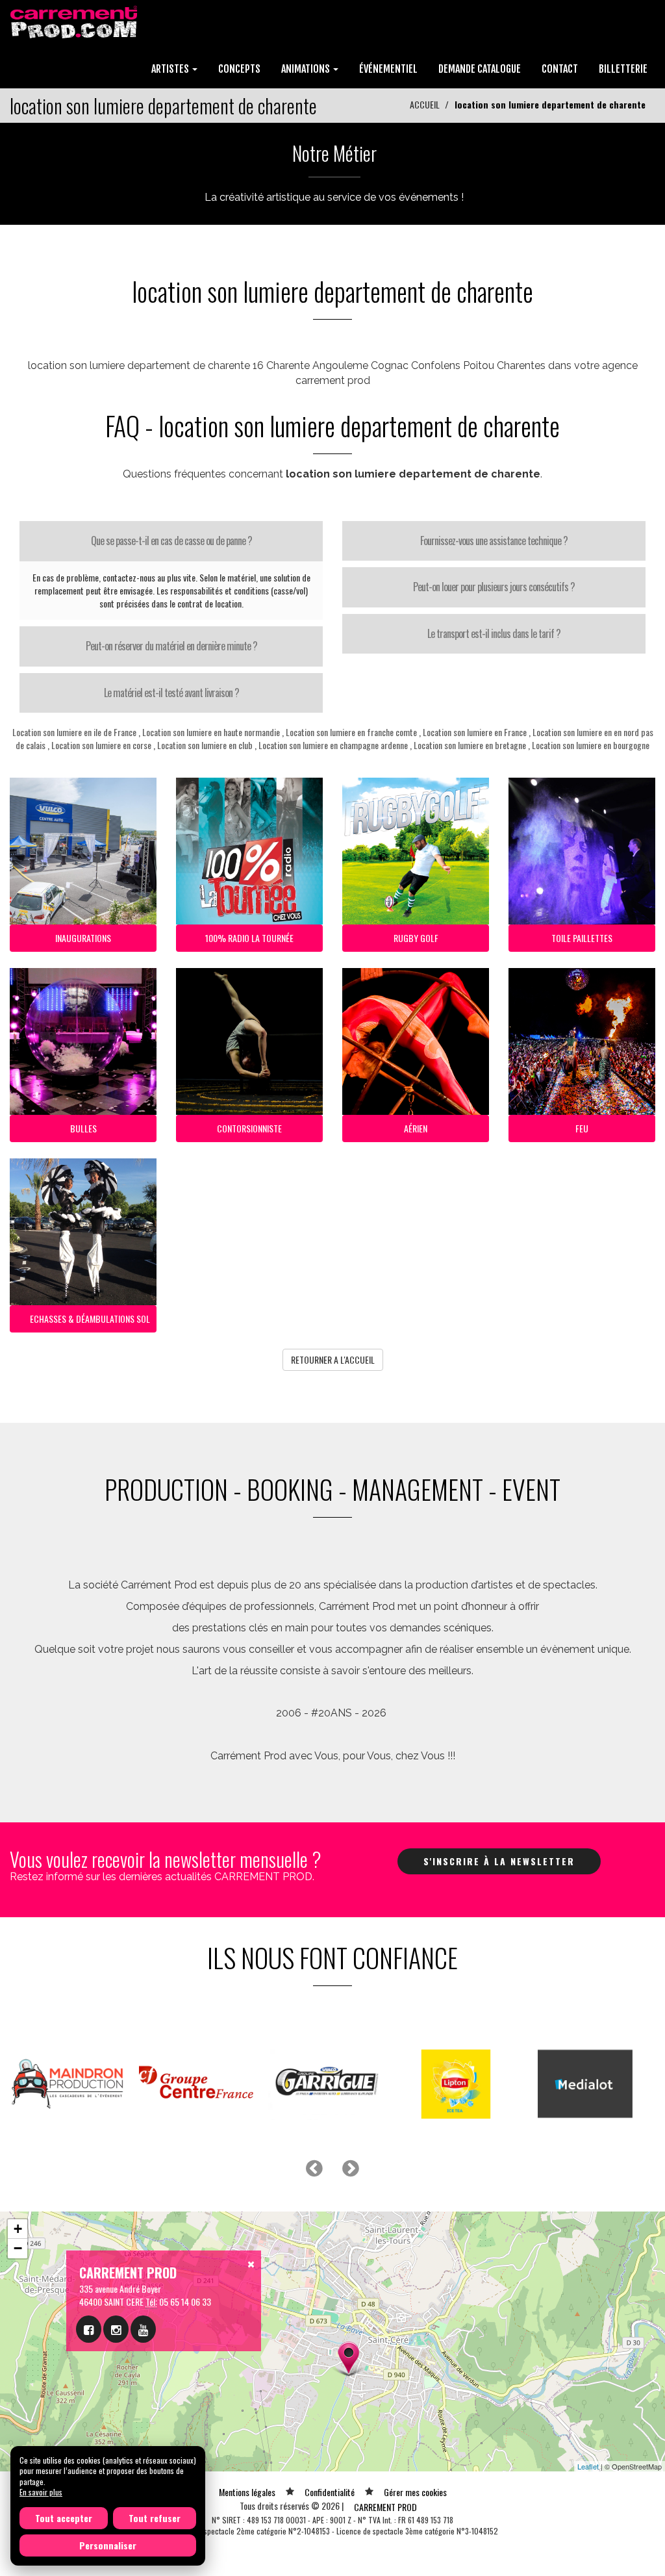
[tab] (171, 541)
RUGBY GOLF (416, 938)
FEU (582, 1128)
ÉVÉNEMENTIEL (388, 69)
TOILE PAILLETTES (582, 938)
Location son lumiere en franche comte (351, 732)
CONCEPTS (239, 69)
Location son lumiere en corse (101, 745)
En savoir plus (41, 2492)
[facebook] (89, 2329)
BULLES (83, 1128)
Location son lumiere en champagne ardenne (333, 745)
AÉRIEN (416, 1128)
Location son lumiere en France (475, 732)
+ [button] (18, 2229)
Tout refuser (155, 2518)
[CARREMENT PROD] (75, 21)
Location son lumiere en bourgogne (591, 745)
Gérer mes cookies (415, 2492)
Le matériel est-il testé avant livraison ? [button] (171, 693)
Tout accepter (64, 2518)
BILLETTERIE (623, 69)
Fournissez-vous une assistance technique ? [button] (494, 541)
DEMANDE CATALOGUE (480, 69)
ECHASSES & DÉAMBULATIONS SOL (90, 1319)
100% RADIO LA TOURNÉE (249, 938)
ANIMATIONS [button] (307, 69)
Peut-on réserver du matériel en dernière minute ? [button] (171, 646)
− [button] (18, 2248)
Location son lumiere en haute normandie (211, 732)
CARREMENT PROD (385, 2507)
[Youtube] (143, 2329)
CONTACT (560, 69)
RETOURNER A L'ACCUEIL (333, 1359)
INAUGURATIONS (83, 938)
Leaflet (588, 2466)
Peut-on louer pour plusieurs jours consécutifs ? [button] (494, 587)
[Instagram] (116, 2329)
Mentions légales (247, 2492)
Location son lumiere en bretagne (470, 745)
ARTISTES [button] (171, 69)
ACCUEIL (425, 104)
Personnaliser (108, 2545)
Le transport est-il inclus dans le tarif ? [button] (494, 633)
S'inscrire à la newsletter (499, 1861)
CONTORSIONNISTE (249, 1128)
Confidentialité (330, 2492)
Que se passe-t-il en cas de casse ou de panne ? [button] (171, 541)
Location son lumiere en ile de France (74, 732)
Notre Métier (334, 153)
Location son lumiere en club (205, 745)
